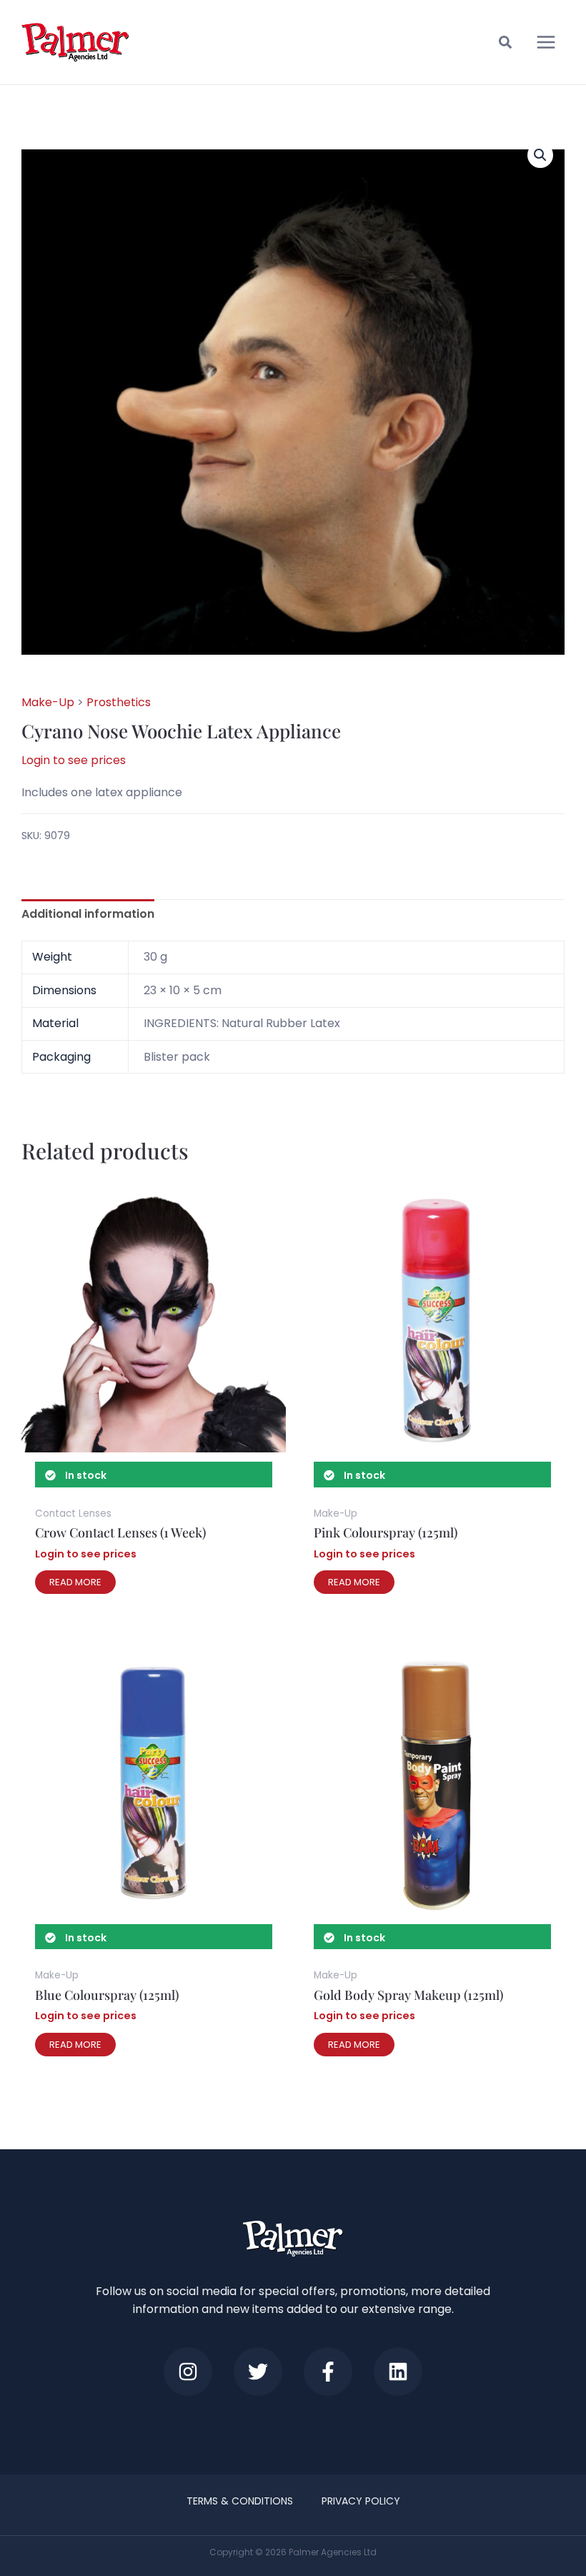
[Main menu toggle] (546, 42)
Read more (75, 1582)
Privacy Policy (361, 2501)
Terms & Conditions (240, 2501)
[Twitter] (258, 2372)
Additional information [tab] (88, 914)
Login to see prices (74, 760)
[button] (506, 44)
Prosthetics (119, 702)
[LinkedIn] (398, 2372)
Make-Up (48, 702)
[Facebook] (328, 2372)
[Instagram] (188, 2372)
